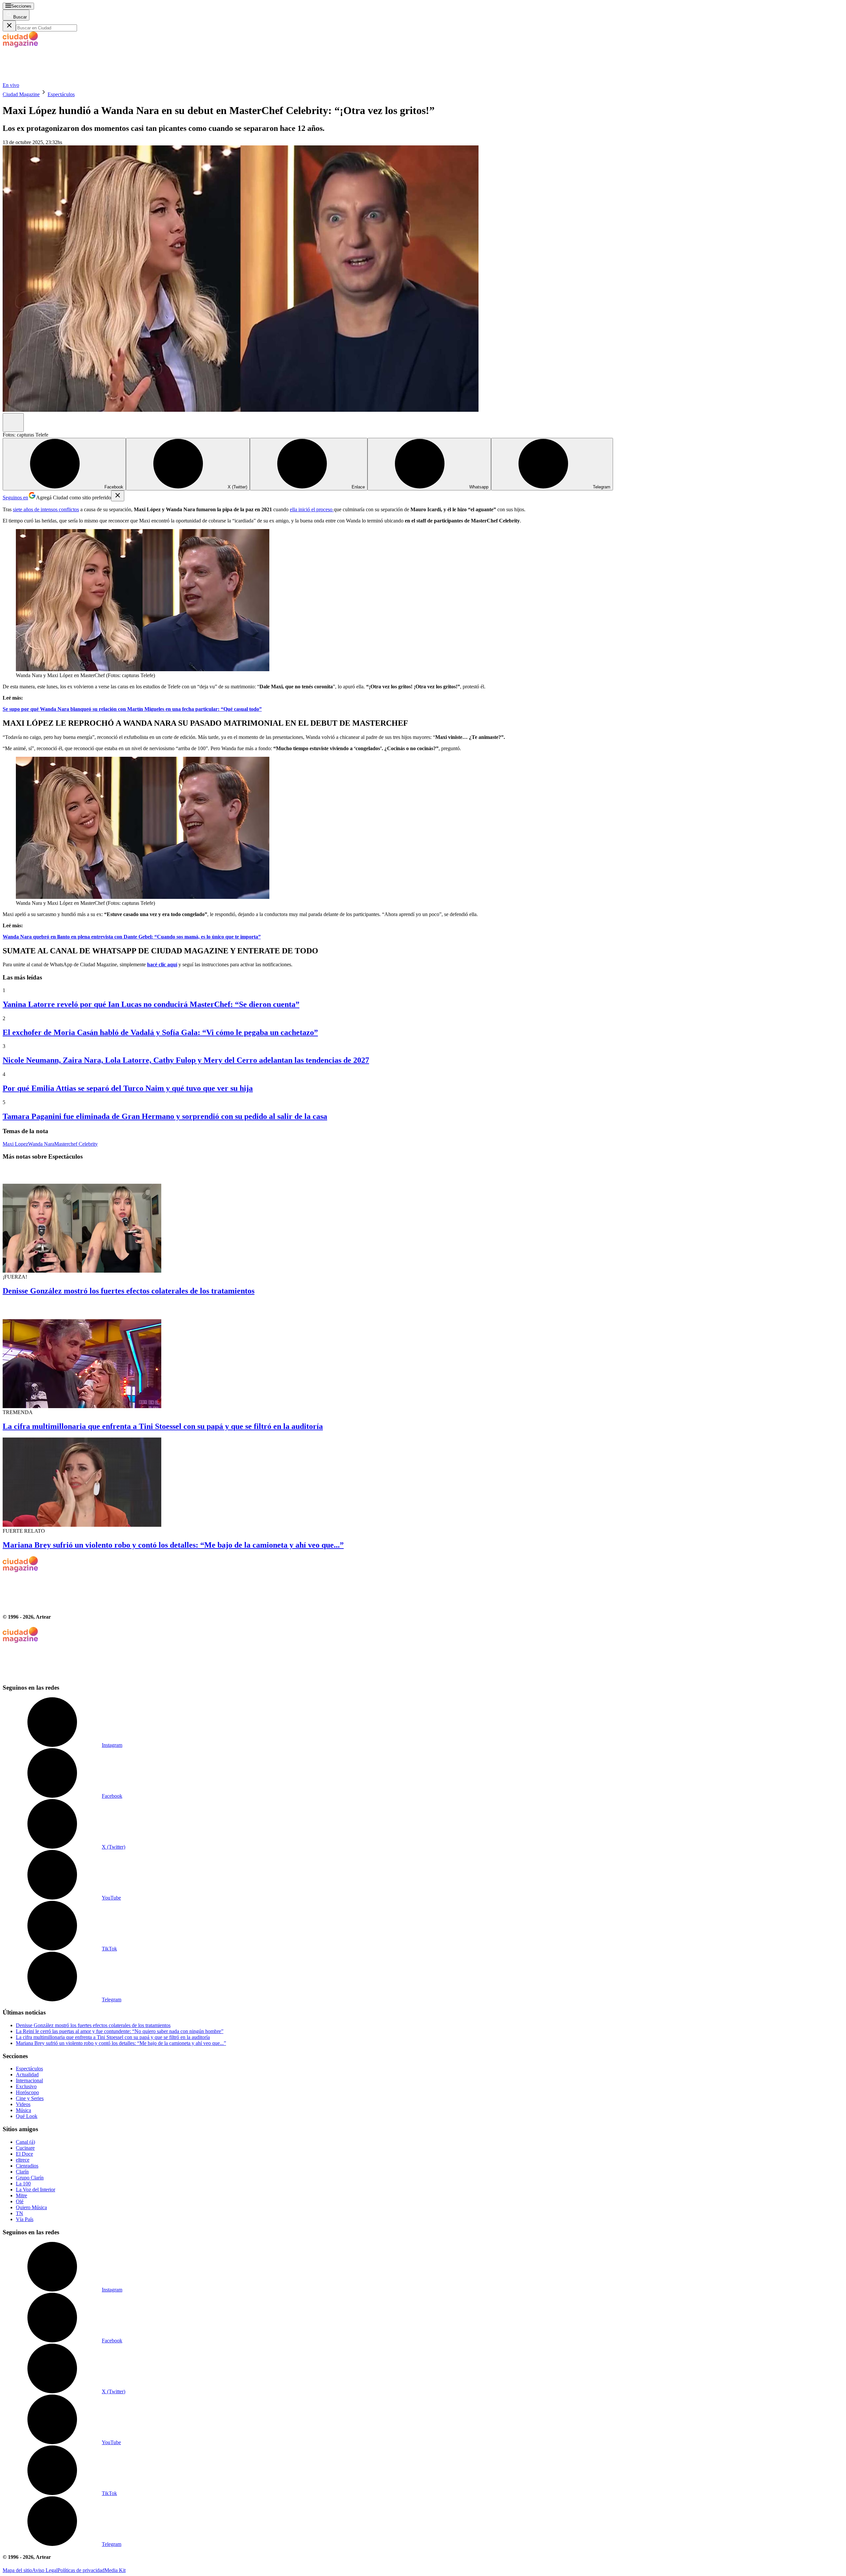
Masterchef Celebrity (76, 1144)
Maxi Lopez (15, 1144)
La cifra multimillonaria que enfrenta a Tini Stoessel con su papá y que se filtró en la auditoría (163, 1426)
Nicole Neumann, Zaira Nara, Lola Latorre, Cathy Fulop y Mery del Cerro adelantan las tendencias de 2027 (186, 1060)
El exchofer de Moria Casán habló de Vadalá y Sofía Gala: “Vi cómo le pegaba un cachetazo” (160, 1032)
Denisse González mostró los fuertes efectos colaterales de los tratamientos (129, 1291)
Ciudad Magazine (21, 94)
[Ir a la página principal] (52, 79)
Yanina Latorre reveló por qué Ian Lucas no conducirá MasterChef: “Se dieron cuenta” (151, 1004)
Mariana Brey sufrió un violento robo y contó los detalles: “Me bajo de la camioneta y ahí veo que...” (173, 1545)
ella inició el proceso (312, 509)
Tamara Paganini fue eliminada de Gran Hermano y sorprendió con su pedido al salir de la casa (165, 1116)
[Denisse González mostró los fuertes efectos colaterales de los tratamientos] (423, 1220)
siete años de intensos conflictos (46, 509)
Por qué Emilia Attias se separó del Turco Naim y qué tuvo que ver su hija (128, 1088)
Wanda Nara (41, 1144)
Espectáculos (61, 94)
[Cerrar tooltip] (118, 496)
